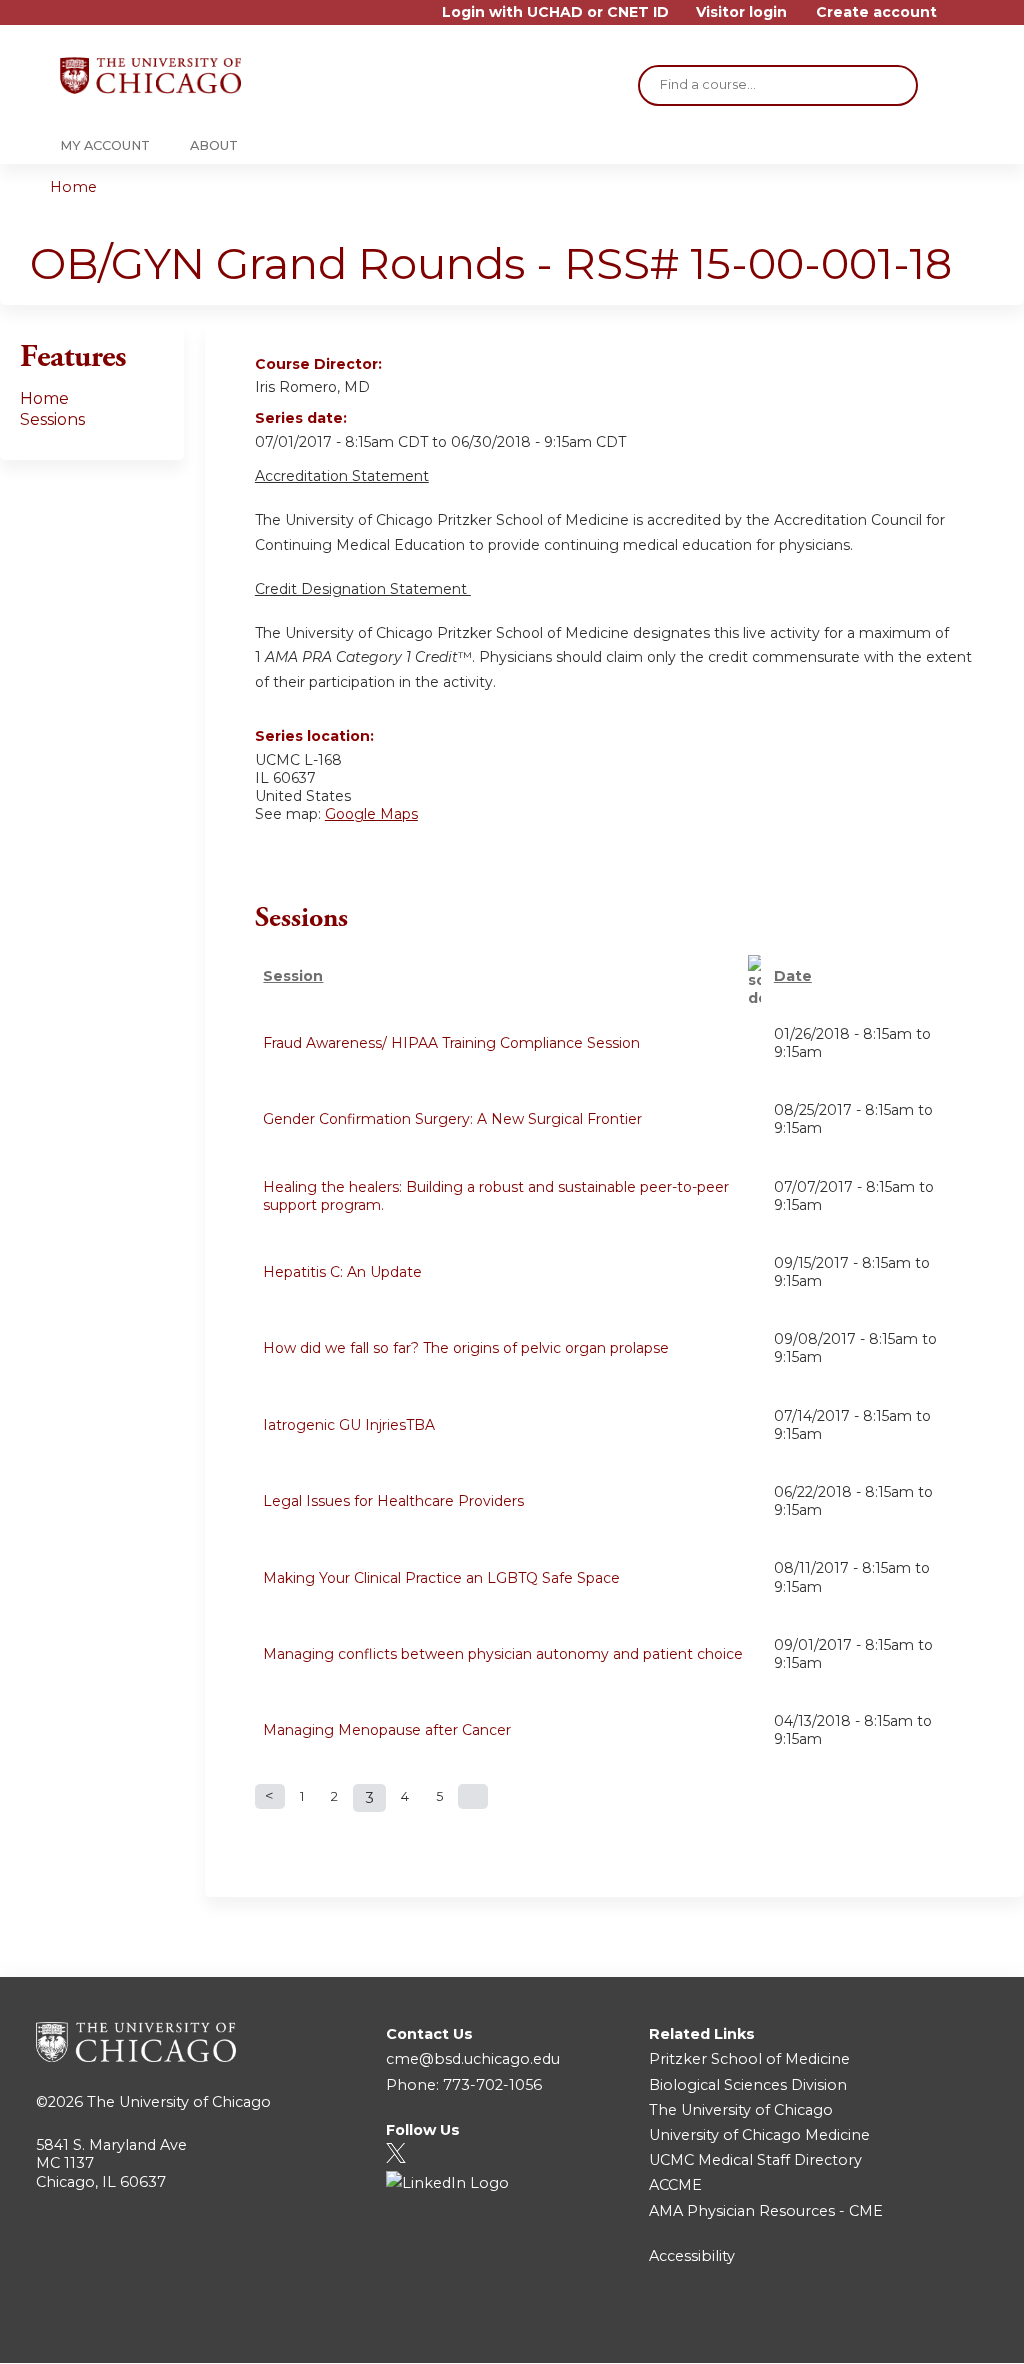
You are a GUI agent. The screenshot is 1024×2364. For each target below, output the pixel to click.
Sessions (52, 419)
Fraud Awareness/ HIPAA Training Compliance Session (451, 1043)
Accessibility (692, 2256)
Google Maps (371, 814)
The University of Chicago (179, 2102)
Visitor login (741, 12)
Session (293, 976)
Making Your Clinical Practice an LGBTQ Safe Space (441, 1578)
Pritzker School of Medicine (749, 2059)
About (214, 145)
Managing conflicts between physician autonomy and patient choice (503, 1654)
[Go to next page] (473, 1796)
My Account (105, 145)
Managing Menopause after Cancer (387, 1730)
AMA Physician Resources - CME (766, 2211)
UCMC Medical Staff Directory (755, 2160)
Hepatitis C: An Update (342, 1272)
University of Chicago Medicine (759, 2135)
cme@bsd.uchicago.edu (473, 2059)
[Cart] (958, 19)
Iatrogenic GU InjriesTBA (349, 1425)
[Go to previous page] (270, 1796)
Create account (876, 12)
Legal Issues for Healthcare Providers (393, 1501)
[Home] (150, 75)
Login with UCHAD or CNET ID (555, 12)
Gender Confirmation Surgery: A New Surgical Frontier (452, 1119)
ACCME (675, 2185)
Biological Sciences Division (748, 2085)
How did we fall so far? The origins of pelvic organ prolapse (466, 1348)
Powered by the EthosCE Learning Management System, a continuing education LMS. (923, 2330)
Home (73, 187)
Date (793, 976)
